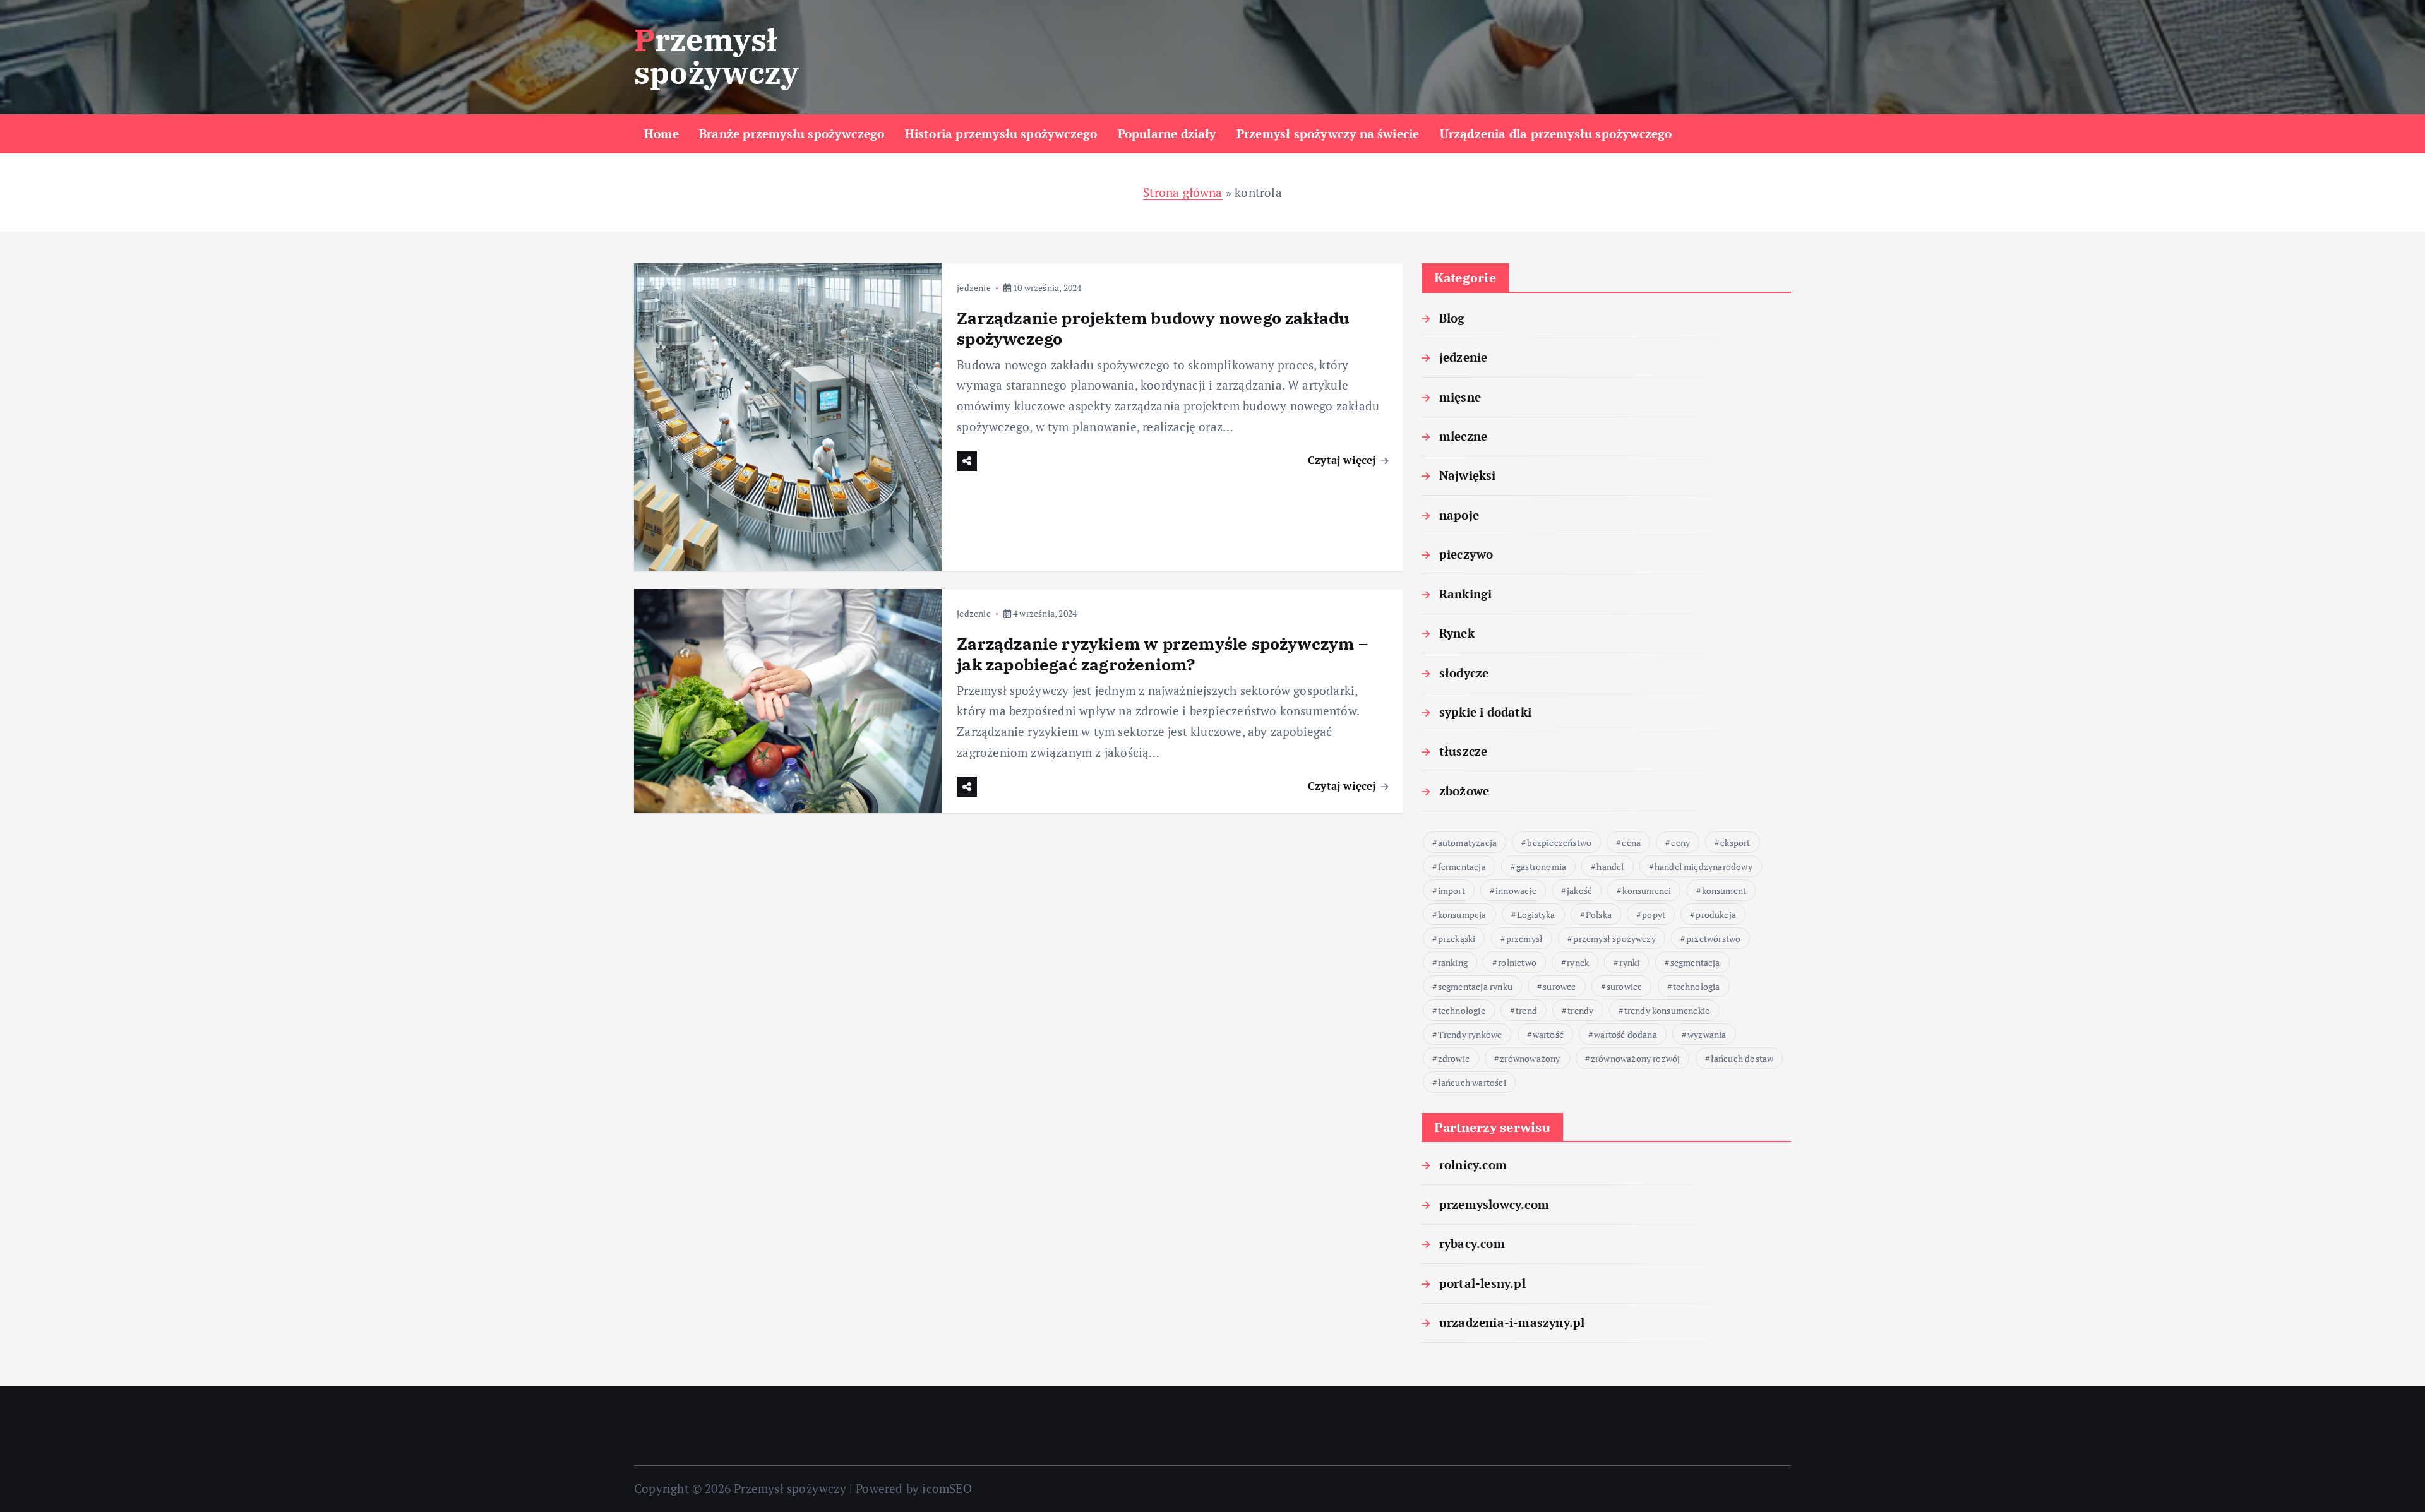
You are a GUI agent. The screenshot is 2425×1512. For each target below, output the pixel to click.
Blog (1452, 318)
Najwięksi (1468, 475)
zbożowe (1464, 791)
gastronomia (1541, 866)
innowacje (1516, 890)
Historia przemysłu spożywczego (1001, 134)
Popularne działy (1167, 134)
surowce (1559, 986)
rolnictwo (1517, 962)
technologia (1697, 986)
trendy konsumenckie (1667, 1010)
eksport (1735, 842)
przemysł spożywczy (1614, 938)
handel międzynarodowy (1703, 866)
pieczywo (1466, 554)
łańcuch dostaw (1742, 1058)
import (1452, 890)
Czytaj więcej (1344, 460)
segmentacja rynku (1475, 986)
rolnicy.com (1473, 1164)
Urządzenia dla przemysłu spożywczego (1556, 134)
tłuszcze (1464, 751)
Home (662, 134)
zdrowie (1454, 1058)
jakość (1579, 890)
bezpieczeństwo (1559, 842)
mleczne (1463, 436)
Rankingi (1466, 594)
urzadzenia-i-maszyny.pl (1512, 1322)
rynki (1629, 962)
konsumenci (1647, 890)
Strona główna (1183, 192)
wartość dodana (1626, 1034)
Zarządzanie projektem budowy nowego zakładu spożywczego (1153, 328)
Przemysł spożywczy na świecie (1328, 134)
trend (1526, 1010)
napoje (1459, 515)
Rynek (1457, 633)
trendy (1580, 1010)
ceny (1680, 842)
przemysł (1525, 938)
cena (1631, 842)
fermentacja (1462, 866)
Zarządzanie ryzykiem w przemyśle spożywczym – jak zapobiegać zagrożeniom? (1162, 654)
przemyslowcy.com (1494, 1204)
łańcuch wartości (1472, 1082)
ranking (1453, 962)
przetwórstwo (1713, 938)
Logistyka (1536, 914)
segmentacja (1695, 962)
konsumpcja (1462, 914)
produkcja (1716, 914)
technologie (1462, 1010)
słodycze (1464, 673)
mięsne (1460, 397)
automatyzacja (1468, 842)
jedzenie (974, 288)
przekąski (1457, 938)
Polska (1599, 914)
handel (1610, 866)
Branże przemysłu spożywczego (792, 134)
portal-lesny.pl (1482, 1283)
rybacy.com (1472, 1243)
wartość (1548, 1034)
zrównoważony (1530, 1058)
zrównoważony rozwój (1636, 1058)
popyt (1654, 914)
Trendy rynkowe (1470, 1034)
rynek (1578, 962)
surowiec (1625, 986)
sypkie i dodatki (1485, 712)
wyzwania (1707, 1034)
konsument (1724, 890)
